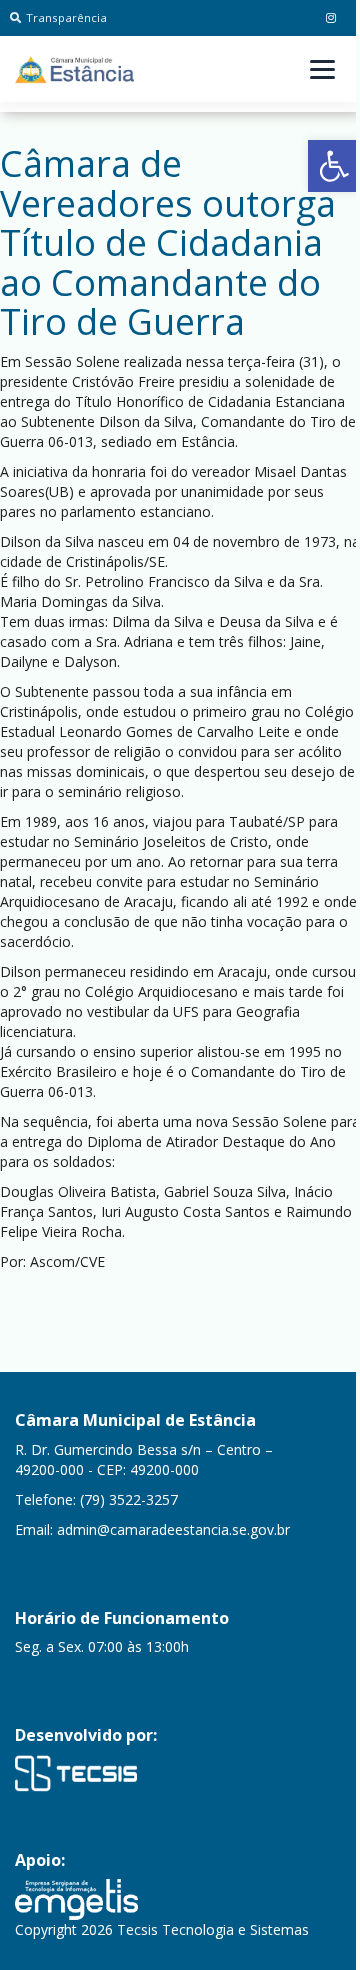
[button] (334, 166)
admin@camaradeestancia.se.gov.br (173, 1529)
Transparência (66, 17)
